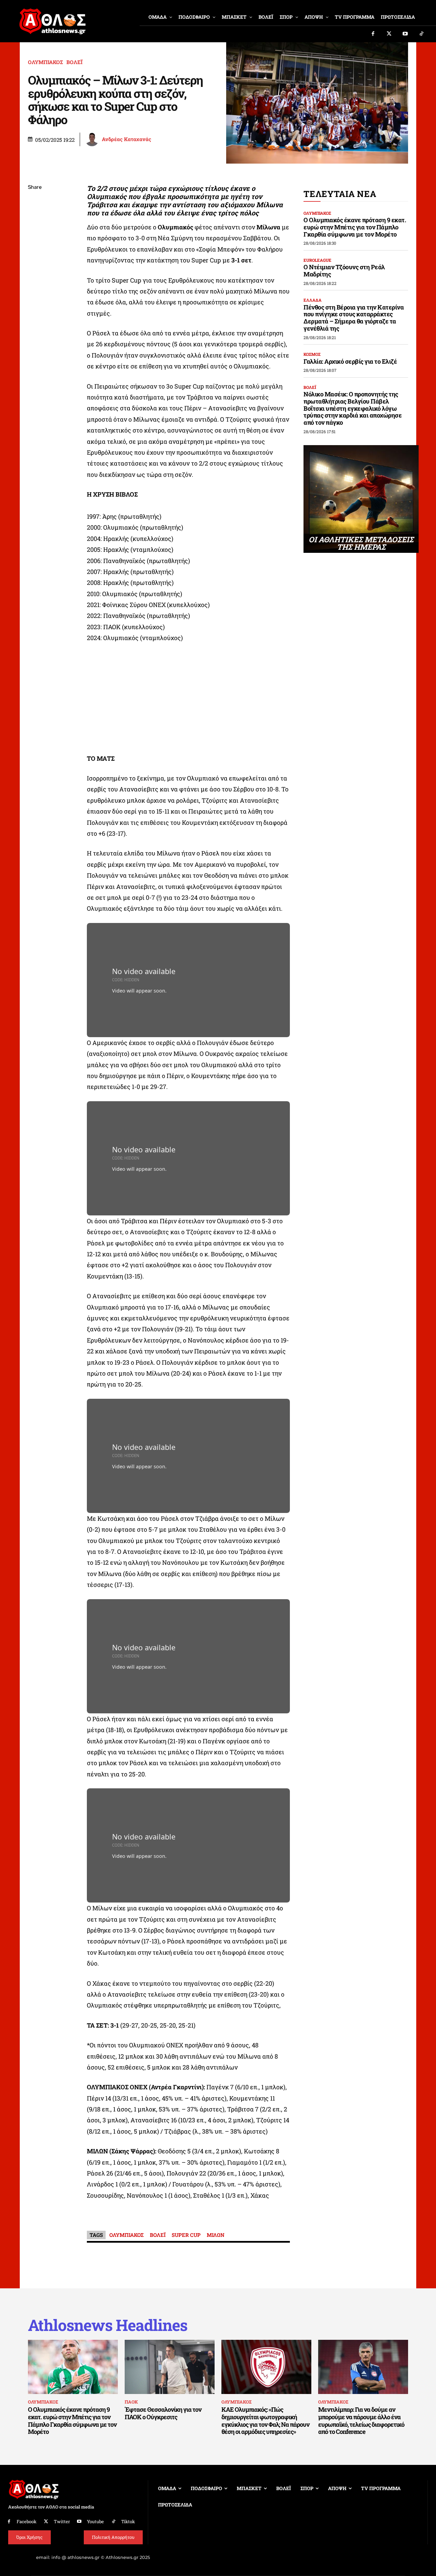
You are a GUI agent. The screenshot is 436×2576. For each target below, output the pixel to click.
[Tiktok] (422, 34)
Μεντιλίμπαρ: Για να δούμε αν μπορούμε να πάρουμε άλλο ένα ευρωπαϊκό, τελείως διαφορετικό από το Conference (361, 2420)
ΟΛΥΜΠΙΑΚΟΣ (45, 62)
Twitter (62, 2521)
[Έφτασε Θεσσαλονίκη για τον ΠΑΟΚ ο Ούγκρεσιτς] (170, 2367)
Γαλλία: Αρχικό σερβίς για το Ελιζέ (350, 361)
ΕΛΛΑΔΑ (313, 300)
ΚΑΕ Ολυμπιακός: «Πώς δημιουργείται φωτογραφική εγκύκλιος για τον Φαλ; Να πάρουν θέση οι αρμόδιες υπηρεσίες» (265, 2420)
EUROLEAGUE (317, 260)
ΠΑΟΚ (131, 2402)
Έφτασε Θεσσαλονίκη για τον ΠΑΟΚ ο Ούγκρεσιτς (163, 2413)
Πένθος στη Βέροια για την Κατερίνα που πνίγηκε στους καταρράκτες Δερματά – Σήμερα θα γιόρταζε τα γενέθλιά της (354, 318)
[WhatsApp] (35, 236)
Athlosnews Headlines (108, 2325)
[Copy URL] (35, 284)
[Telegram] (35, 268)
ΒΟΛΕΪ (74, 62)
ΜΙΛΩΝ (216, 2235)
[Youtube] (405, 34)
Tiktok (128, 2521)
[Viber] (35, 252)
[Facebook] (373, 34)
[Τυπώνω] (35, 300)
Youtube (95, 2521)
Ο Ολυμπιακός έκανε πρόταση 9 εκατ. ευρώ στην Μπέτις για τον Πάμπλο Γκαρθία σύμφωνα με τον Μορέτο (355, 227)
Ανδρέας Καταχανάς (127, 139)
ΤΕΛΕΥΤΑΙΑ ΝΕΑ (340, 194)
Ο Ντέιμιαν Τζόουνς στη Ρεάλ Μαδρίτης (344, 270)
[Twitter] (389, 34)
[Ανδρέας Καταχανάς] (93, 139)
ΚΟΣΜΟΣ (312, 354)
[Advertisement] (188, 700)
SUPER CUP (186, 2235)
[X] (35, 220)
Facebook (27, 2521)
